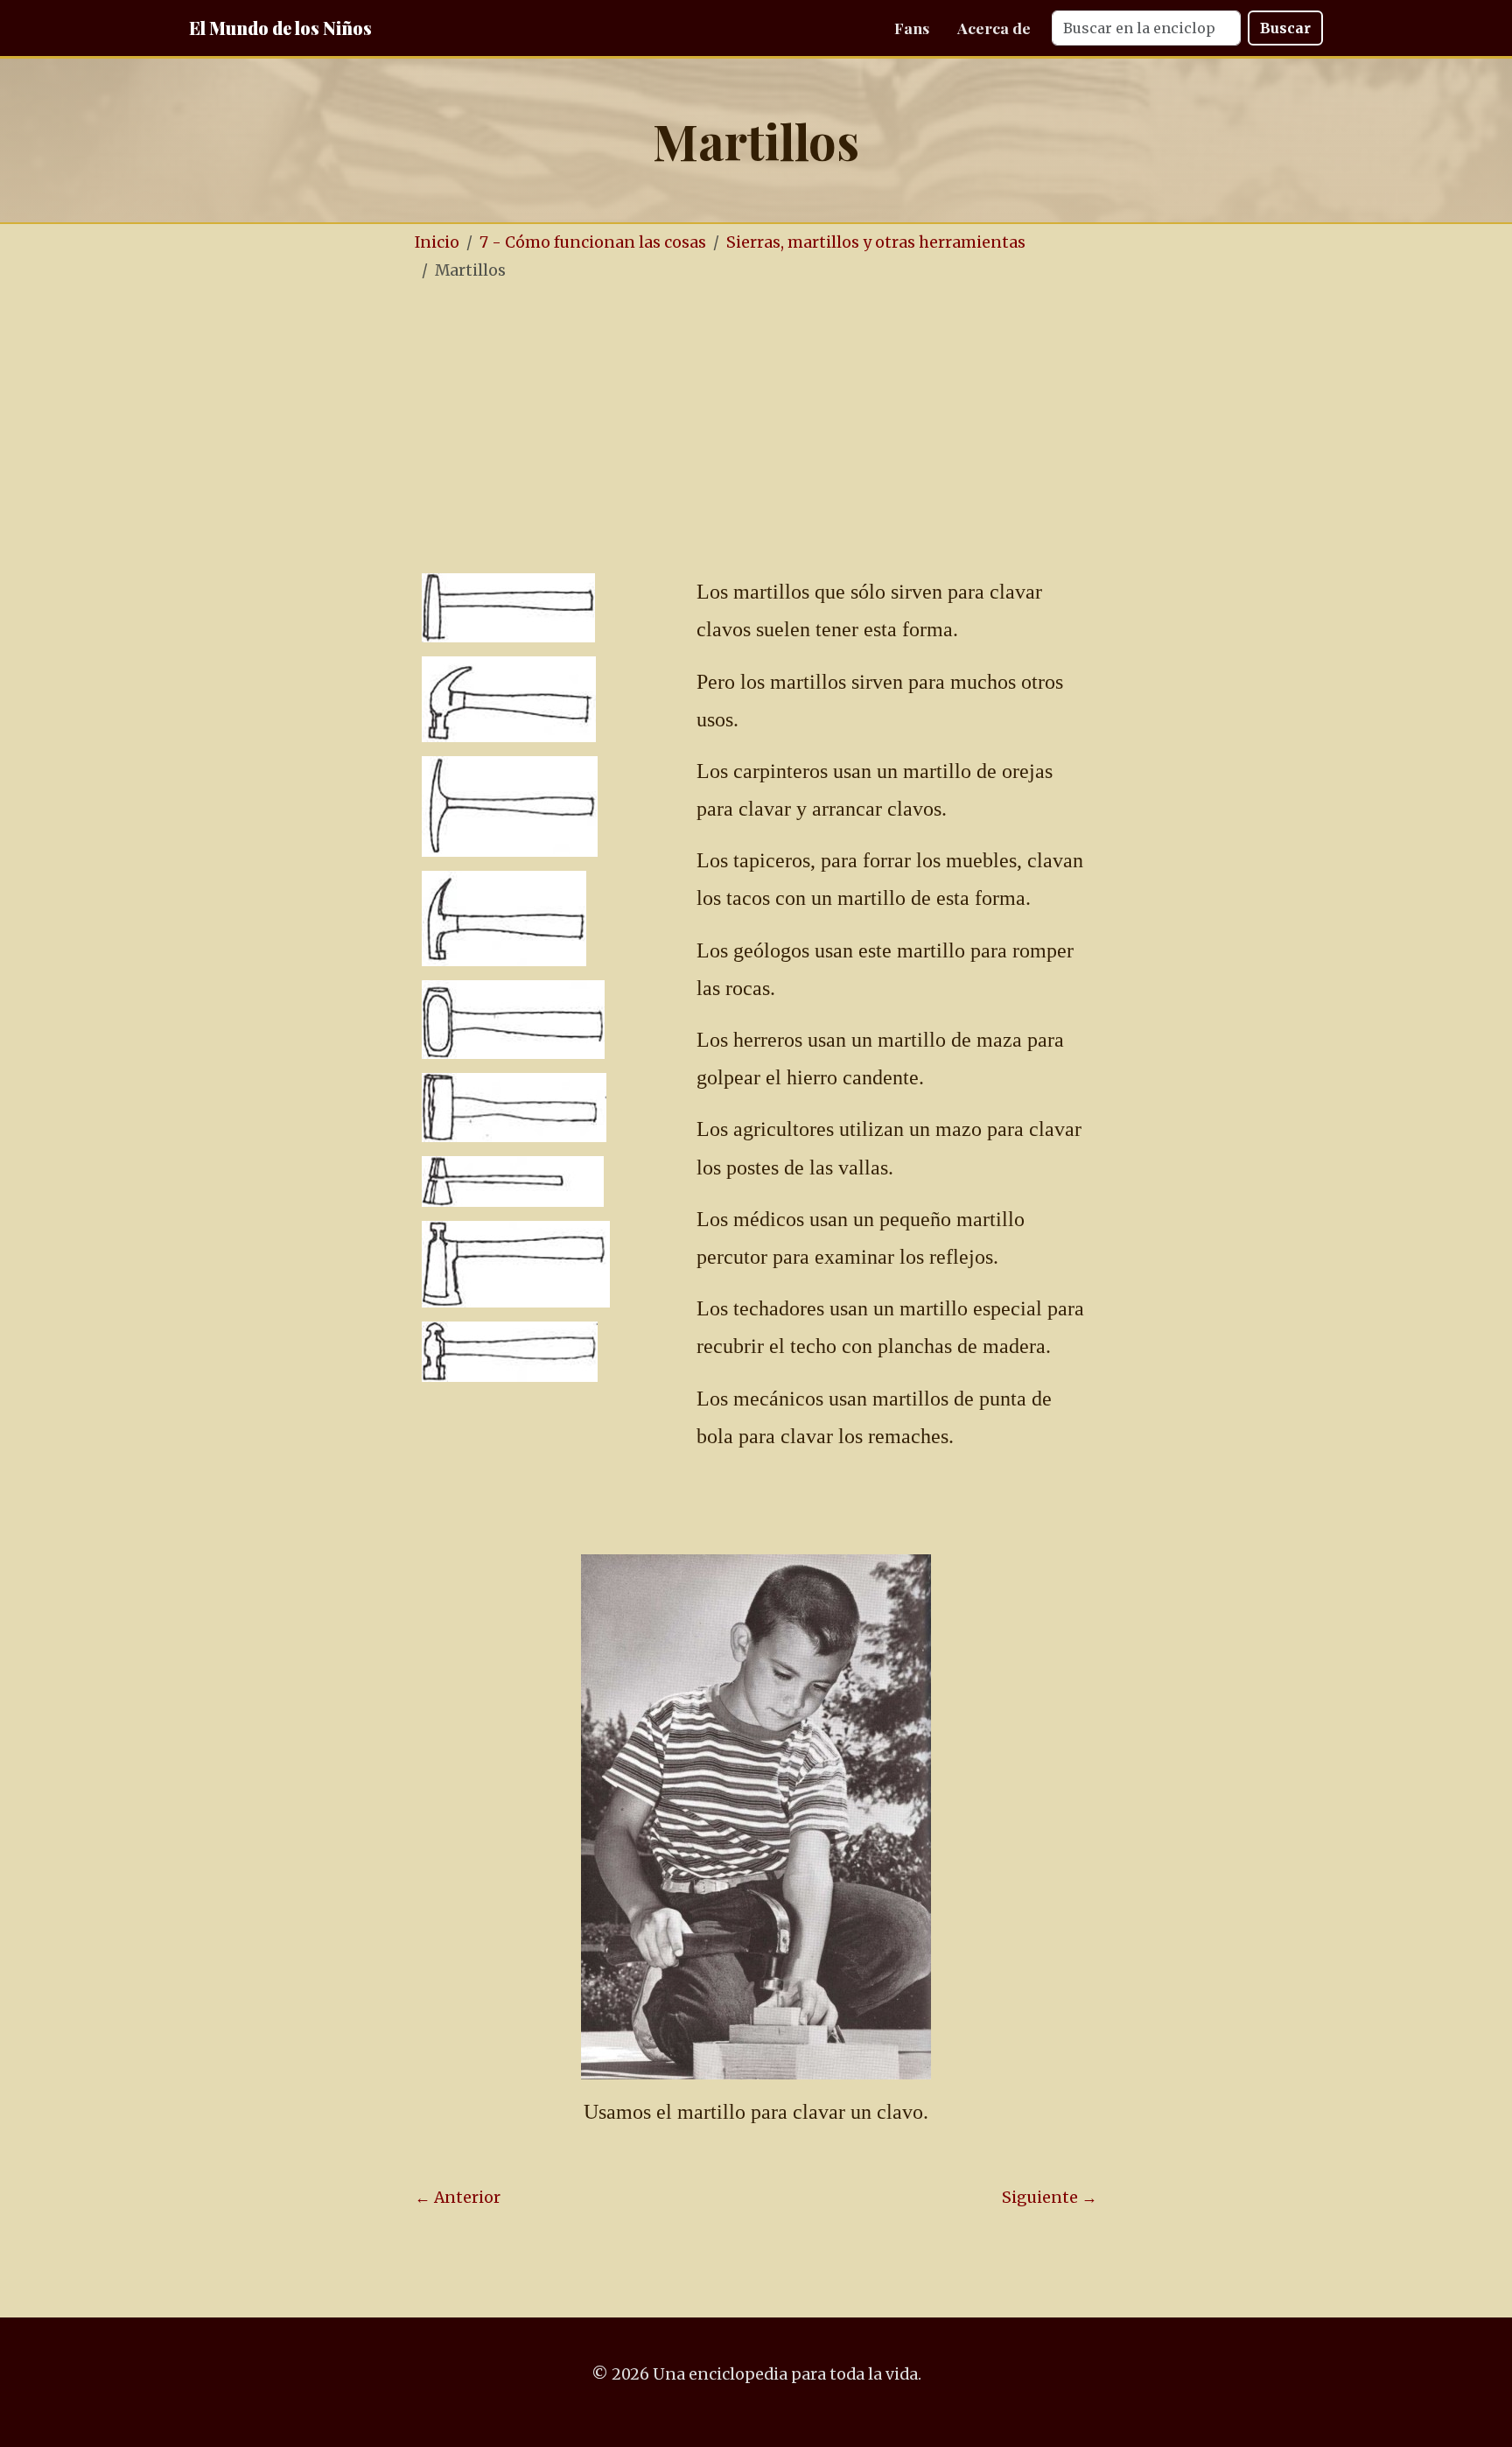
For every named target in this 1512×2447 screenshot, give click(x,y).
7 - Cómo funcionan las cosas (593, 242)
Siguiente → (1050, 2198)
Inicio (437, 242)
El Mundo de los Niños (280, 28)
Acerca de (994, 28)
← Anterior (458, 2198)
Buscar (1285, 28)
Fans (912, 28)
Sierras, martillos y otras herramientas (876, 242)
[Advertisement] (808, 428)
